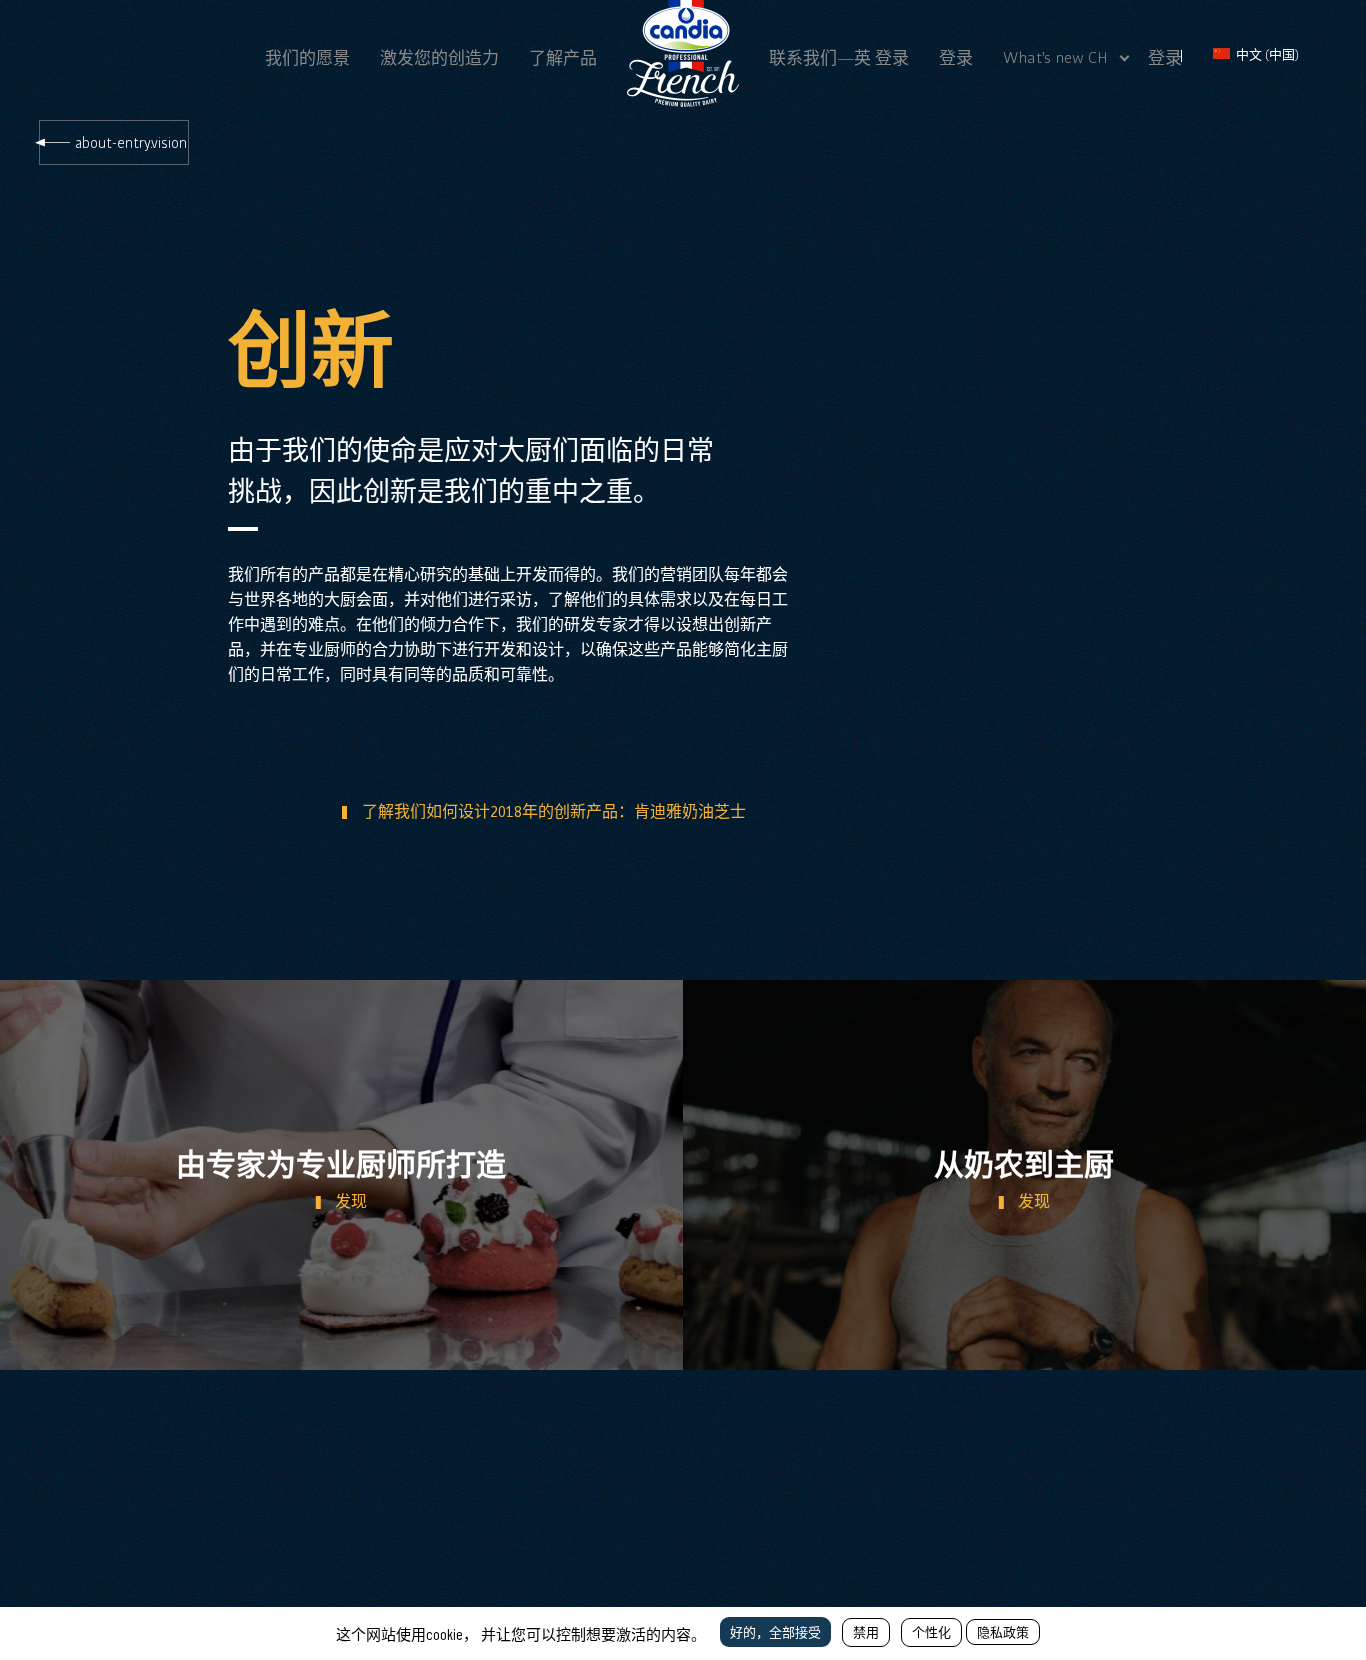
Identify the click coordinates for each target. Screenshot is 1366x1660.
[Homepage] (683, 101)
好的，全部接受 (775, 1632)
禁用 (866, 1632)
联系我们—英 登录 (839, 58)
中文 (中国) (1266, 54)
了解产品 (563, 58)
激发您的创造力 (439, 58)
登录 (956, 58)
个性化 (931, 1632)
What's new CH (1055, 57)
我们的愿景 (307, 58)
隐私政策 (1003, 1632)
